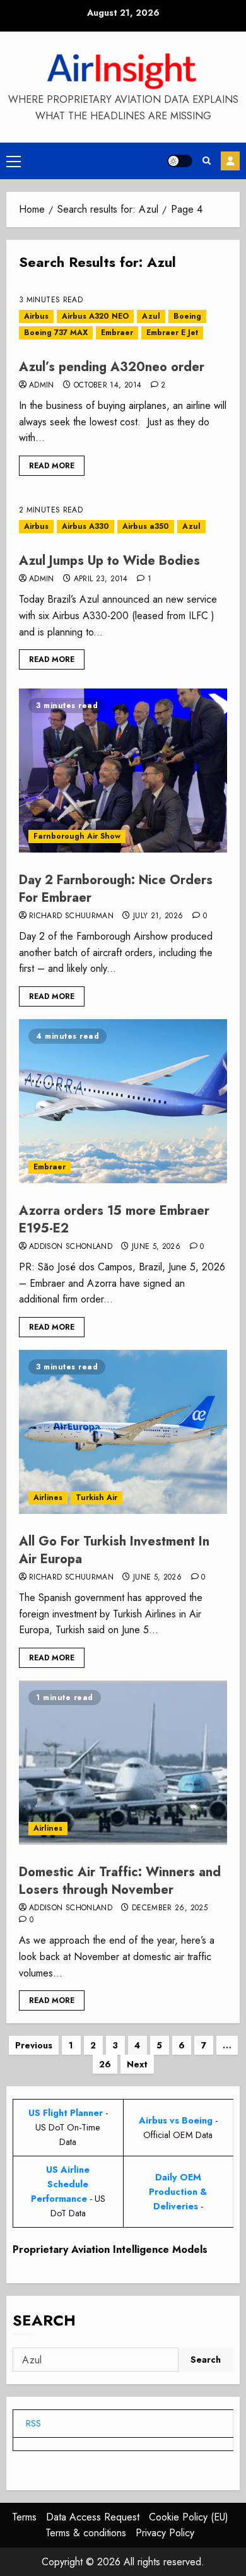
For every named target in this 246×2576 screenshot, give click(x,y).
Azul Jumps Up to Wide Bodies (109, 561)
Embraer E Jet (172, 333)
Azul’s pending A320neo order (112, 367)
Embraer (117, 333)
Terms (24, 2517)
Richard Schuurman (71, 916)
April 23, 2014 (101, 579)
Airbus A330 (85, 526)
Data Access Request (93, 2517)
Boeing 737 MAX (56, 333)
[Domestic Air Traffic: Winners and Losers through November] (123, 1763)
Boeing (187, 316)
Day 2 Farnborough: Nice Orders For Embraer (116, 889)
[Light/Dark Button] (180, 161)
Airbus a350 (146, 526)
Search (44, 2320)
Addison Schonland (71, 1247)
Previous (34, 2045)
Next (137, 2064)
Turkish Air (97, 1498)
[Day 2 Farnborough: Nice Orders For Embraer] (123, 771)
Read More (52, 466)
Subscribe (230, 161)
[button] (14, 161)
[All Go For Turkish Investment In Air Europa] (123, 1432)
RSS (33, 2423)
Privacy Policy (165, 2533)
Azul (151, 316)
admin (42, 386)
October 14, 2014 (108, 386)
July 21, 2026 (158, 916)
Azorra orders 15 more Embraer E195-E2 (114, 1220)
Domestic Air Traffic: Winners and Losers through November (120, 1881)
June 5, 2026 (156, 1247)
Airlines (48, 1498)
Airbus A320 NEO (95, 316)
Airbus (36, 316)
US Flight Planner (66, 2113)
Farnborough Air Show (77, 836)
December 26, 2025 (170, 1908)
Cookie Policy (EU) (189, 2517)
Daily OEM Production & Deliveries (178, 2192)
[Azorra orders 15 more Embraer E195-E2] (123, 1101)
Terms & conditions (86, 2533)
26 (105, 2064)
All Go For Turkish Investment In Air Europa (114, 1550)
